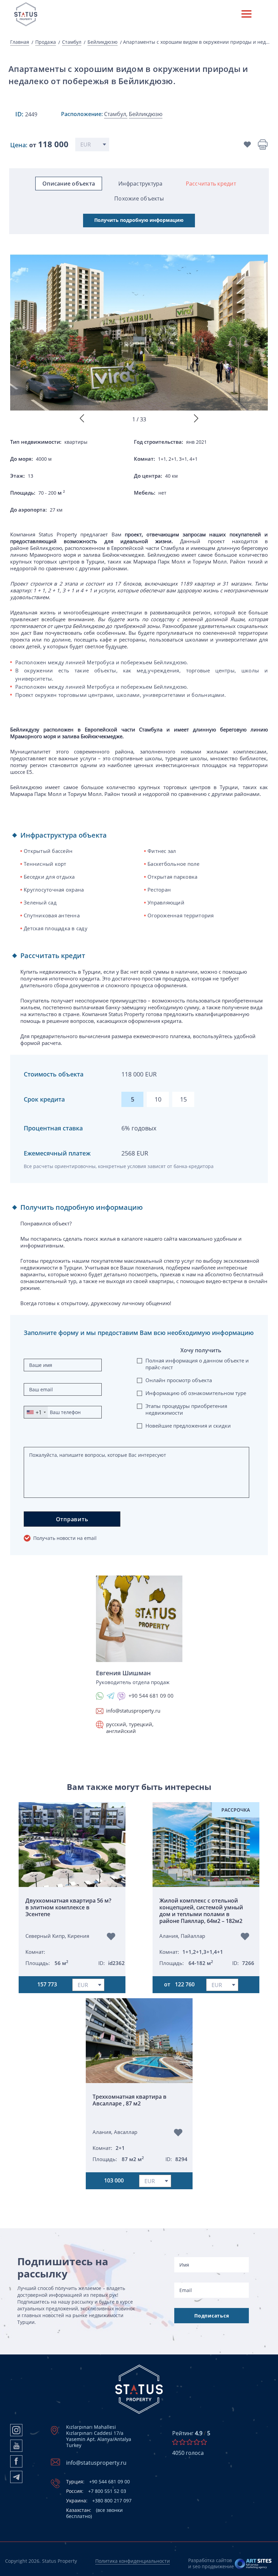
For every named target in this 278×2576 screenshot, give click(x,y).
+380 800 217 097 (99, 2501)
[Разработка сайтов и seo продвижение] (253, 2563)
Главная (20, 42)
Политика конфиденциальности (133, 2561)
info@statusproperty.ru (133, 1711)
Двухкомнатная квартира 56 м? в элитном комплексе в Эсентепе (68, 1907)
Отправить (72, 1519)
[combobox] (36, 1412)
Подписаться (212, 2316)
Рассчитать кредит (211, 184)
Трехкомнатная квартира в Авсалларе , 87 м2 (130, 2100)
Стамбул (72, 42)
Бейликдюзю (103, 42)
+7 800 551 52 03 (96, 2491)
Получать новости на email (65, 1538)
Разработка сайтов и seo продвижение (211, 2563)
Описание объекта (69, 184)
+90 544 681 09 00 (98, 2482)
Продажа (46, 42)
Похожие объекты (139, 198)
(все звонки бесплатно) (94, 2513)
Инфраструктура (141, 184)
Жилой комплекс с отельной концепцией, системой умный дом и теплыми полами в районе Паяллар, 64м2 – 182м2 (201, 1911)
